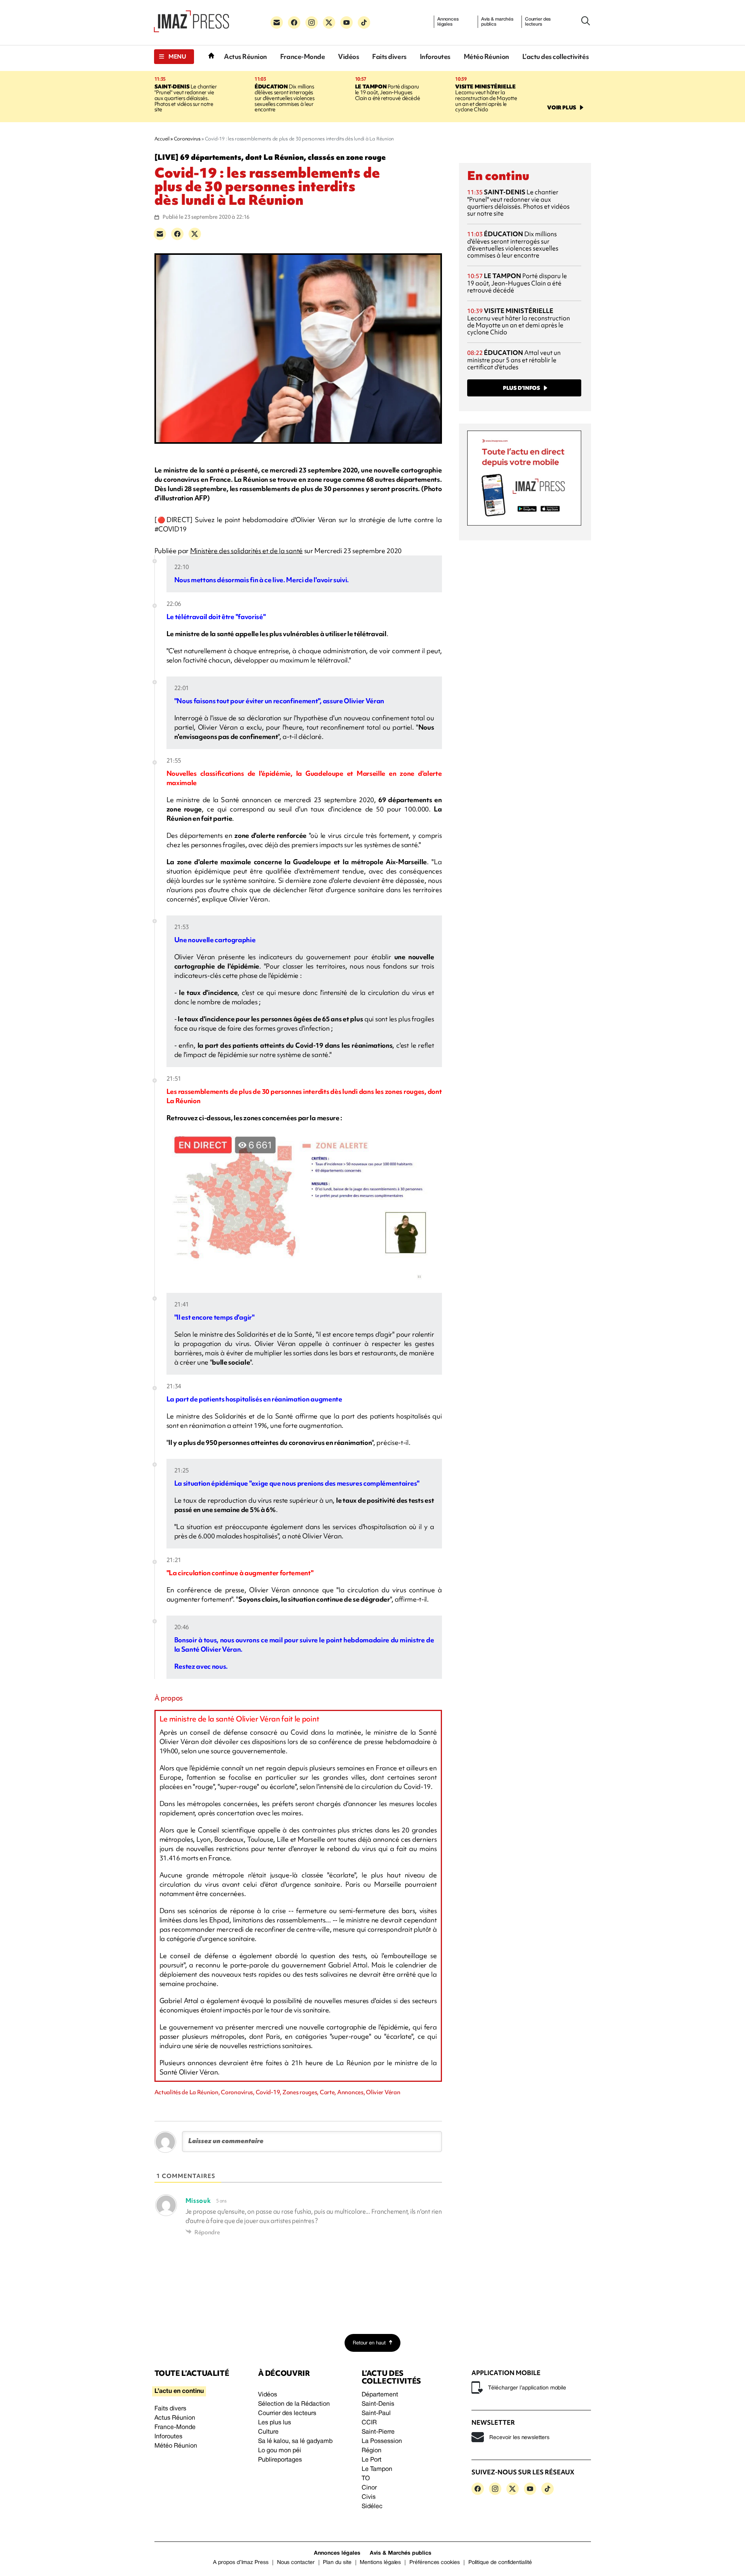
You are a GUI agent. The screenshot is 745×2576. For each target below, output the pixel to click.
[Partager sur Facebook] (177, 234)
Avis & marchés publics (497, 22)
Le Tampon (377, 2469)
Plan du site (337, 2563)
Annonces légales (448, 22)
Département (380, 2395)
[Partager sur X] (195, 234)
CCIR (369, 2423)
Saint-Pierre (378, 2432)
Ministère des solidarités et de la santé (246, 551)
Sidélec (372, 2507)
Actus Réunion (245, 56)
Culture (268, 2432)
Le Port (372, 2460)
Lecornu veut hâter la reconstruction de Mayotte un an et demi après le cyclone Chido (486, 98)
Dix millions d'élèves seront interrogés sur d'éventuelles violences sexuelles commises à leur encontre (284, 98)
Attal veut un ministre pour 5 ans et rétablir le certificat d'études (514, 360)
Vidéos (348, 56)
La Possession (382, 2441)
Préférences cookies (435, 2563)
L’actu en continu (179, 2391)
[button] (174, 57)
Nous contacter (296, 2563)
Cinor (369, 2488)
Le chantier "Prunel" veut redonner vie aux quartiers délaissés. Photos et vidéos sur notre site (186, 98)
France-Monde (302, 56)
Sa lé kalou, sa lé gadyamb (295, 2441)
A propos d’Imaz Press (241, 2563)
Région (372, 2451)
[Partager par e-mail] (160, 234)
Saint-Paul (376, 2413)
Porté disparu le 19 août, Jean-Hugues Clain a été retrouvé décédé (387, 92)
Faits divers (389, 56)
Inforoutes (435, 56)
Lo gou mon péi (280, 2451)
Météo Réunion (486, 56)
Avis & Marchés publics (401, 2553)
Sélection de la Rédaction (294, 2404)
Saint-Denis (378, 2404)
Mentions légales (380, 2563)
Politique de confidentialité (500, 2563)
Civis (369, 2497)
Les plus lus (275, 2423)
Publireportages (280, 2460)
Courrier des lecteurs (538, 22)
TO (366, 2479)
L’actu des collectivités (555, 56)
